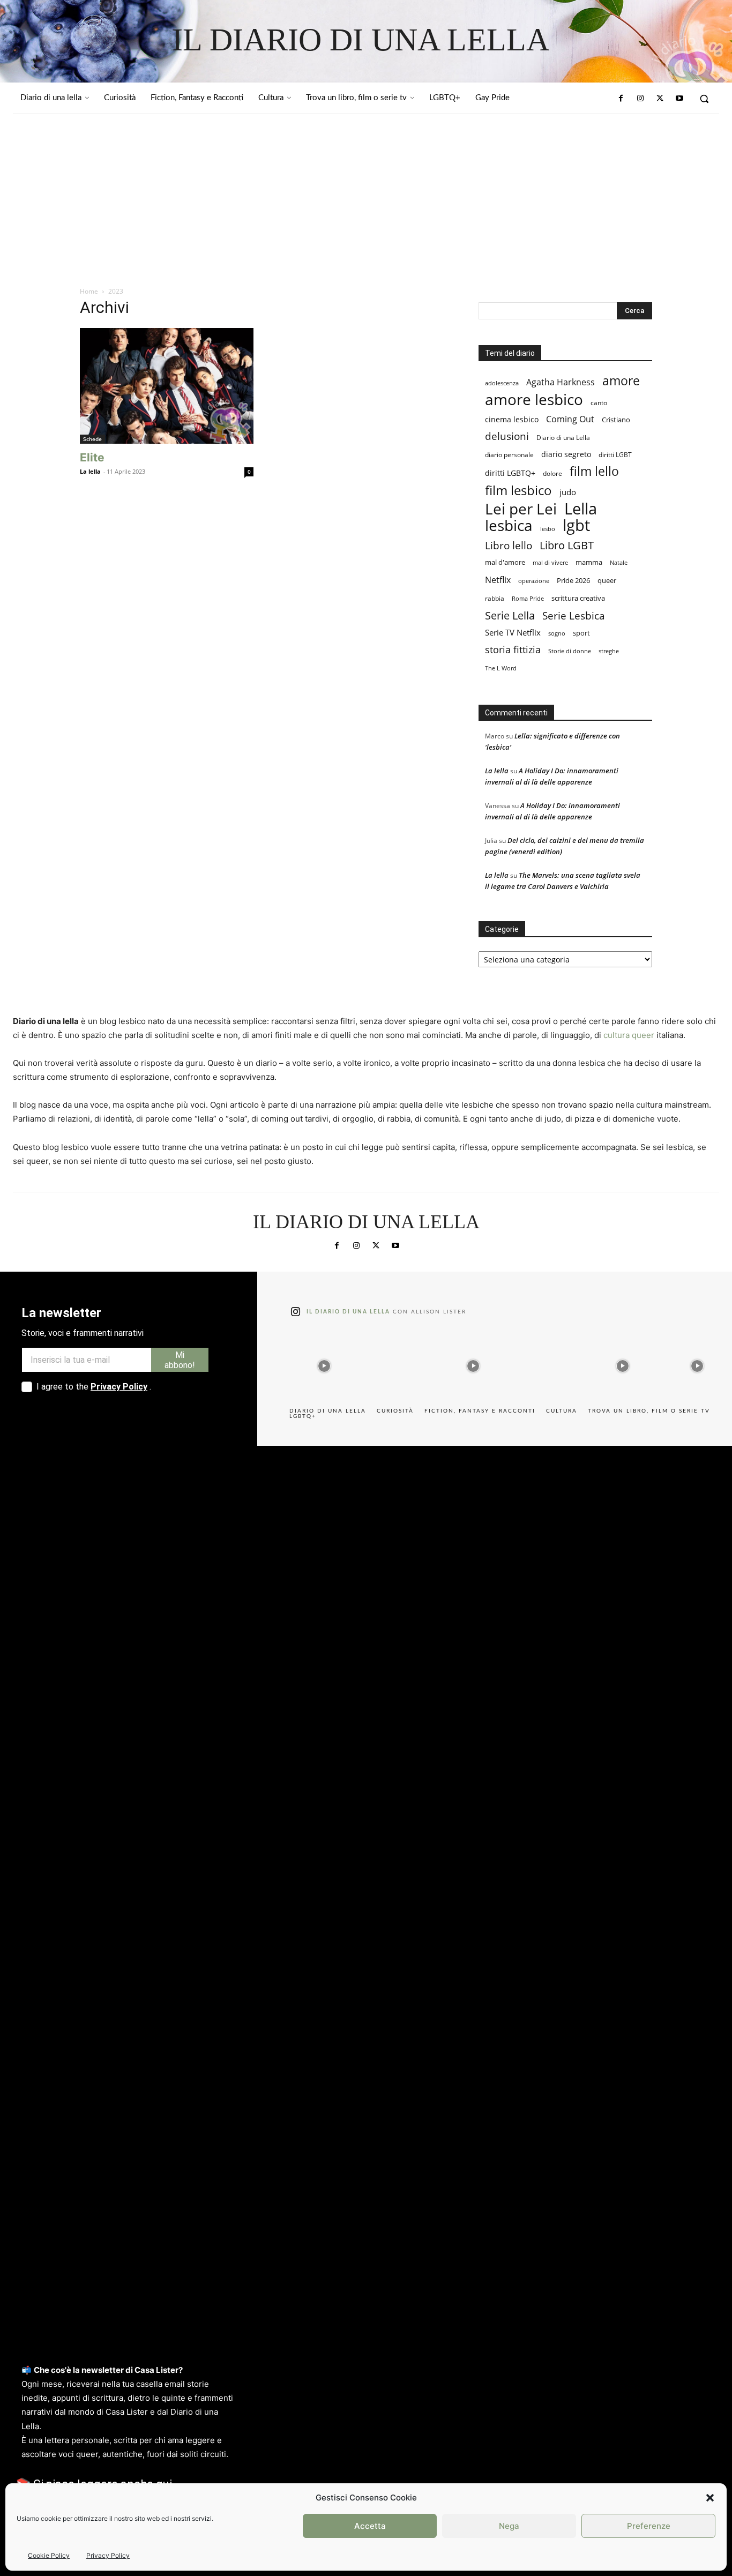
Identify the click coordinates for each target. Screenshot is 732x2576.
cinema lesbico (512, 419)
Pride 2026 (573, 580)
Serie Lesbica (574, 616)
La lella (90, 471)
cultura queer (629, 1035)
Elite (92, 457)
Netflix (498, 580)
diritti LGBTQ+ (510, 473)
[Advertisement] (366, 195)
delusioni (507, 436)
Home (89, 291)
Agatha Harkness (561, 382)
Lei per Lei (521, 509)
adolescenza (502, 383)
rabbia (495, 598)
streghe (609, 651)
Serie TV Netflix (513, 632)
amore (621, 381)
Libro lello (509, 545)
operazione (534, 581)
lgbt (576, 525)
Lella (581, 509)
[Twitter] (660, 99)
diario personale (509, 455)
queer (607, 580)
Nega (509, 2526)
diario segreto (566, 454)
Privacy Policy (108, 2555)
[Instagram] (640, 99)
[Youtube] (679, 99)
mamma (589, 562)
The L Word (501, 668)
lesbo (548, 529)
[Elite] (167, 386)
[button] (710, 2498)
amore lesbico (534, 400)
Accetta (370, 2526)
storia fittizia (513, 650)
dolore (552, 473)
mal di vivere (550, 562)
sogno (557, 633)
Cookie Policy (49, 2555)
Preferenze (649, 2526)
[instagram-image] (324, 1363)
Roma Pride (528, 599)
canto (599, 403)
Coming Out (570, 419)
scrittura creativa (578, 598)
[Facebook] (621, 99)
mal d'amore (505, 562)
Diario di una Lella (563, 438)
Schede (92, 439)
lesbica (509, 525)
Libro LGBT (567, 545)
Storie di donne (570, 651)
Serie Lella (510, 615)
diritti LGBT (615, 455)
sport (581, 633)
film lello (594, 471)
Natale (619, 563)
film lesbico (518, 490)
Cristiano (616, 420)
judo (568, 492)
